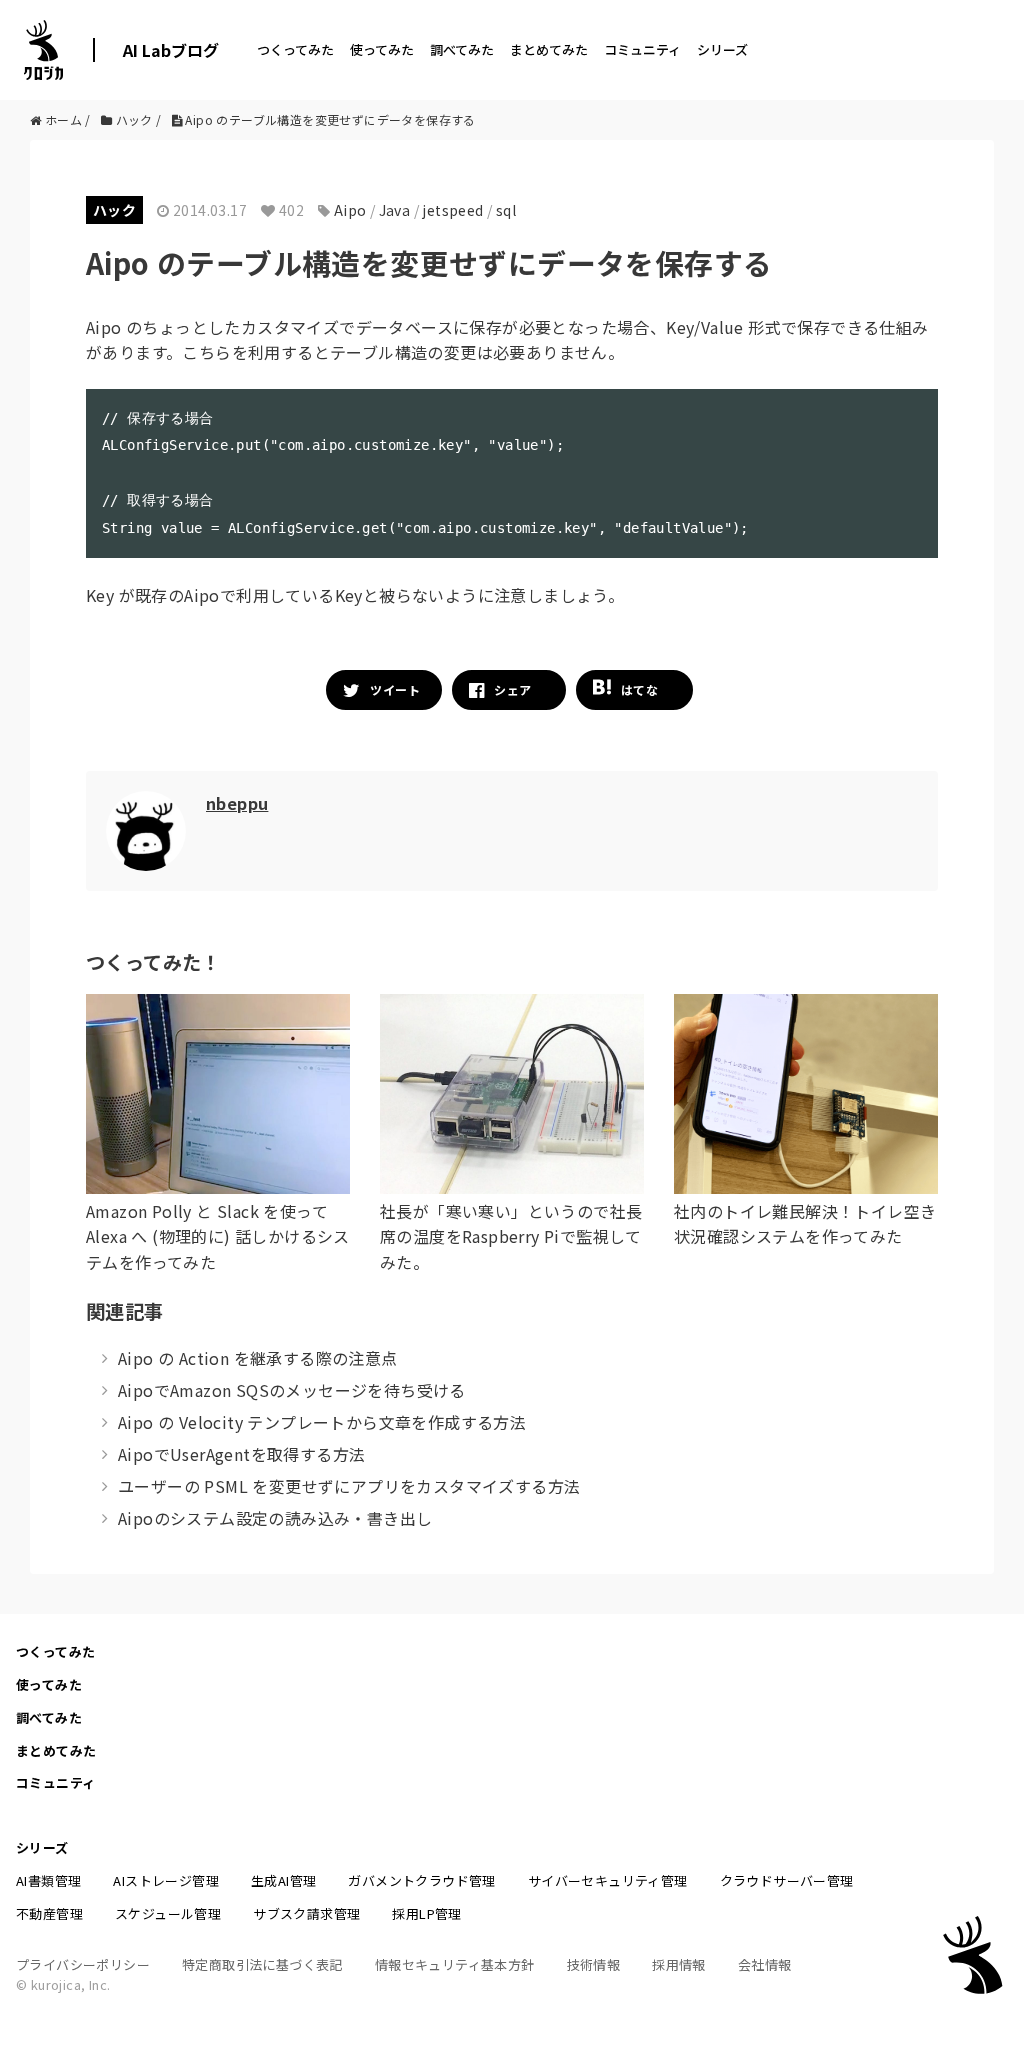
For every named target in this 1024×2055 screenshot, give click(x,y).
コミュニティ (642, 49)
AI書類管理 (48, 1880)
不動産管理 (49, 1913)
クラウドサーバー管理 (787, 1880)
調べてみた (462, 49)
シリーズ (722, 49)
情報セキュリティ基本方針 (455, 1964)
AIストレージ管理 (166, 1880)
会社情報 (765, 1964)
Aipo (350, 210)
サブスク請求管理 (306, 1913)
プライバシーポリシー (83, 1964)
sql (506, 210)
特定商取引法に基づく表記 (262, 1964)
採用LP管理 (426, 1913)
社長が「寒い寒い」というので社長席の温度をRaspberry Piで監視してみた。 (511, 1236)
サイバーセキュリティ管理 (608, 1880)
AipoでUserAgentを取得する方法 (241, 1454)
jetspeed (452, 210)
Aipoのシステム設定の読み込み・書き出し (275, 1518)
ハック (114, 210)
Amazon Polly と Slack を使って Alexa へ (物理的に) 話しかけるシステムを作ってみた (218, 1236)
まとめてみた (549, 49)
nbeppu (237, 803)
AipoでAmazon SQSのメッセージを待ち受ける (292, 1390)
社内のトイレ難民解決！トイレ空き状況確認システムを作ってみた (805, 1224)
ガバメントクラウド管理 (421, 1880)
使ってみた (382, 49)
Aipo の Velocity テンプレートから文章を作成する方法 (322, 1422)
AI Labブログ (171, 50)
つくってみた (295, 49)
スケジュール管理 (168, 1913)
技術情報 (594, 1964)
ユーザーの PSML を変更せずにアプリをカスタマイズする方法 (349, 1486)
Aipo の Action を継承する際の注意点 (258, 1358)
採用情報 (679, 1964)
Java (395, 210)
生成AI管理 (283, 1880)
